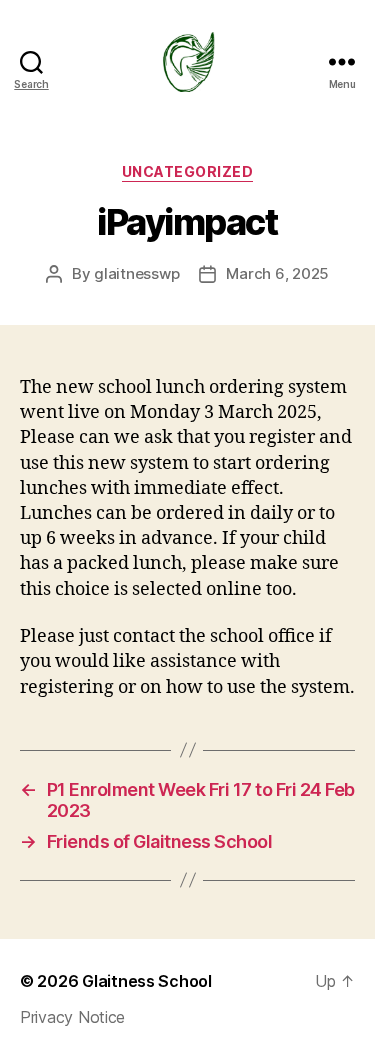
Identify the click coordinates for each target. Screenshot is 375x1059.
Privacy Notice (72, 1017)
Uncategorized (188, 171)
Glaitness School (147, 981)
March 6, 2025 (277, 273)
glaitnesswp (136, 273)
